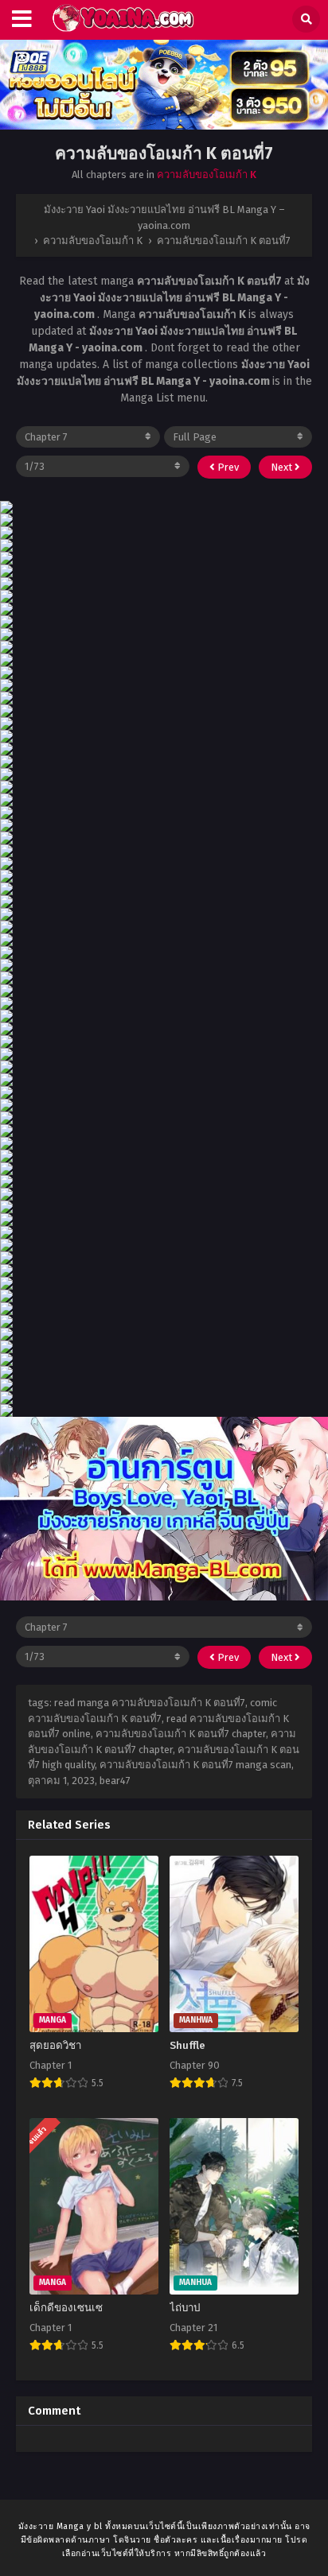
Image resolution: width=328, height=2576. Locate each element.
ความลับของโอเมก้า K (207, 175)
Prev (227, 467)
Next (283, 467)
